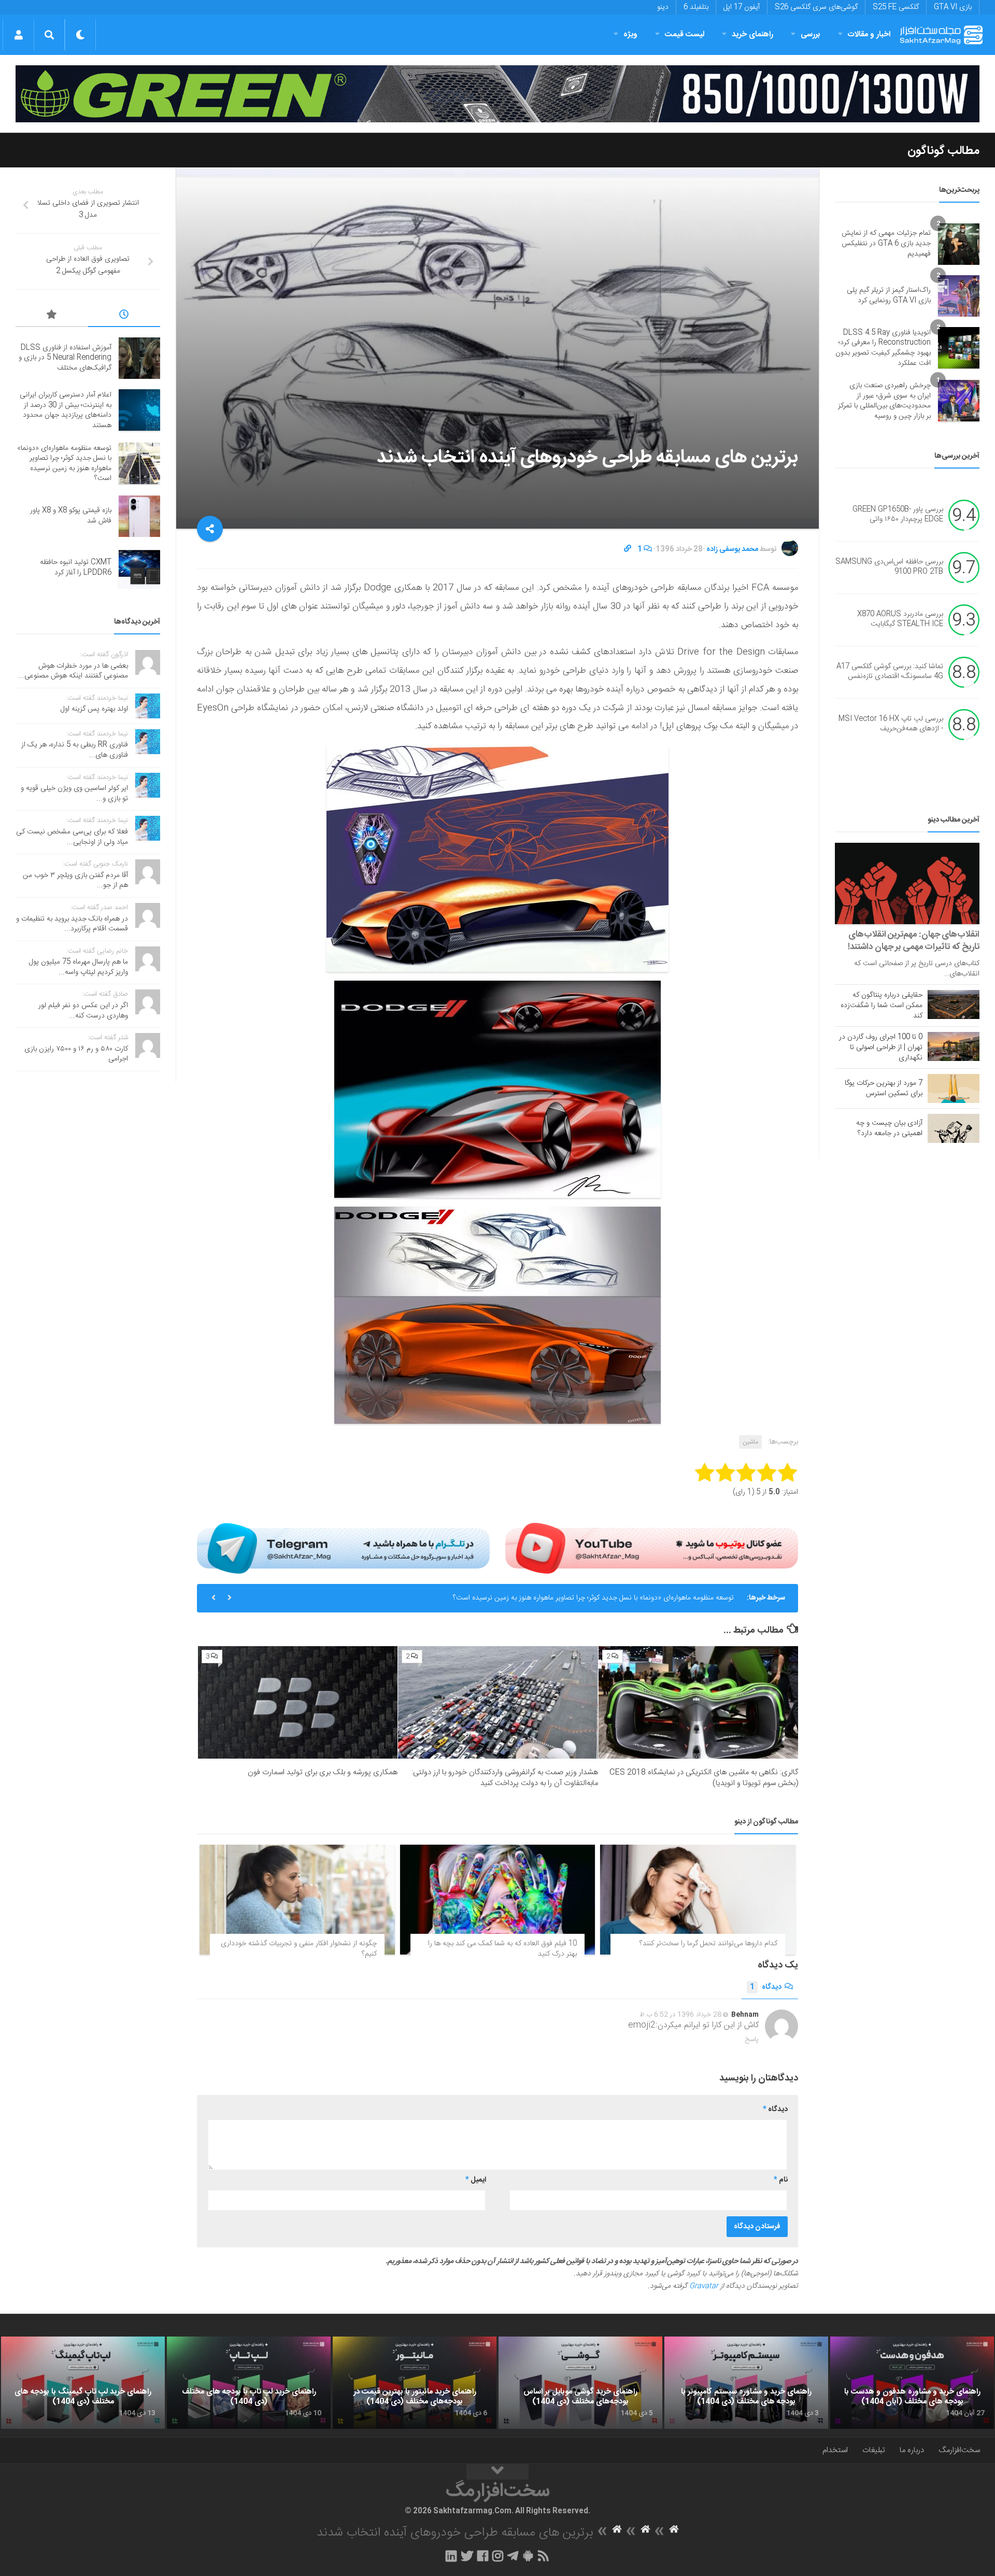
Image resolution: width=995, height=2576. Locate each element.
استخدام (835, 2450)
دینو (663, 7)
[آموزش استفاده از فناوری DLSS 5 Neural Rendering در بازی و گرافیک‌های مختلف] (139, 358)
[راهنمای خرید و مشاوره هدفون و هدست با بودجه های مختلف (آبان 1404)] (912, 2383)
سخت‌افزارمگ (959, 2450)
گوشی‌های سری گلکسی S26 (816, 7)
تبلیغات (874, 2450)
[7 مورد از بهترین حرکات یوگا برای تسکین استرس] (954, 1088)
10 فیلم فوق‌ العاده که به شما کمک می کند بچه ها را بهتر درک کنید (502, 1949)
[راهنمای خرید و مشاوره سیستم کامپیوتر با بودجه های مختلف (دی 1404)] (746, 2383)
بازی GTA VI (953, 7)
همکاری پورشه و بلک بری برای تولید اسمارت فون (323, 1772)
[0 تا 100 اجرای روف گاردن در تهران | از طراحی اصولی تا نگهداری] (954, 1046)
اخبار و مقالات (869, 34)
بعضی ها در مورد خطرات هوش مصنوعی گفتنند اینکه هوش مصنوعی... (73, 671)
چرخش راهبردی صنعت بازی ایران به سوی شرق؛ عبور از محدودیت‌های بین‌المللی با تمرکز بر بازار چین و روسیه (884, 401)
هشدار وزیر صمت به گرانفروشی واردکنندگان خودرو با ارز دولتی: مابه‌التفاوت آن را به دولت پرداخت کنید (505, 1778)
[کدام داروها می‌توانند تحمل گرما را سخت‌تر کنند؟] (698, 1900)
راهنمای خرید (752, 34)
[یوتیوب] (652, 1548)
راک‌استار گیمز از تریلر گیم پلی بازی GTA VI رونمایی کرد (889, 295)
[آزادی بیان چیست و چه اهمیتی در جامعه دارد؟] (954, 1128)
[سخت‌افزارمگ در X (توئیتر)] (467, 2556)
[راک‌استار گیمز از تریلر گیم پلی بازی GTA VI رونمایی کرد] (959, 296)
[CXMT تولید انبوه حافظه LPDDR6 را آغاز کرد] (139, 568)
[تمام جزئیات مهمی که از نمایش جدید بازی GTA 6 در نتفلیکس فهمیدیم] (959, 244)
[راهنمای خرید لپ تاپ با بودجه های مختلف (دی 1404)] (249, 2383)
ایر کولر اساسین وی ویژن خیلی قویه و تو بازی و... (74, 794)
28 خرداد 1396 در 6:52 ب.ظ (680, 2015)
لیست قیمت (685, 34)
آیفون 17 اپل (742, 7)
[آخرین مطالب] (124, 316)
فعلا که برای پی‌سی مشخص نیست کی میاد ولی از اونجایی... (72, 837)
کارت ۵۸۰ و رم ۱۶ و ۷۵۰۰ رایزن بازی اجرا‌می (76, 1054)
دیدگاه (766, 1987)
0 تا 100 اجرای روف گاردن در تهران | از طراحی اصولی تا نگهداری (881, 1048)
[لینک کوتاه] (628, 549)
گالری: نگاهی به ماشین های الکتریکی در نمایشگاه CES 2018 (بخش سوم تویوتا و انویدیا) (704, 1778)
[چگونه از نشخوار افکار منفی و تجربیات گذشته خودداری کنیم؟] (297, 1900)
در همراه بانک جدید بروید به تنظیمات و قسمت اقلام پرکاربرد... (72, 924)
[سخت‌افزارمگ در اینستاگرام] (498, 2556)
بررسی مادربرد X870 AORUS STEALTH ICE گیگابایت (900, 619)
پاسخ (752, 2040)
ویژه (630, 34)
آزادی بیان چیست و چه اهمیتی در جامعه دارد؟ (889, 1128)
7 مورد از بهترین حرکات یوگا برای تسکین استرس (884, 1088)
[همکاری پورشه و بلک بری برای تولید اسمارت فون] (298, 1702)
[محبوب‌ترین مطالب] (52, 316)
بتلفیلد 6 (696, 7)
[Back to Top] (497, 2472)
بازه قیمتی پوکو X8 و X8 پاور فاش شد (71, 516)
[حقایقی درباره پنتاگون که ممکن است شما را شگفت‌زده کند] (954, 1004)
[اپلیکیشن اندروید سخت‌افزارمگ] (528, 2556)
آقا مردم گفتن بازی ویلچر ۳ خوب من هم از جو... (75, 881)
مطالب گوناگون (943, 151)
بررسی (811, 34)
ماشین (750, 1442)
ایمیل (476, 2180)
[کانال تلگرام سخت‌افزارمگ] (513, 2556)
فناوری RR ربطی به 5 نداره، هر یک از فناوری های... (75, 750)
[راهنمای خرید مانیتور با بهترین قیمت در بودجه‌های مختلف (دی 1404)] (415, 2383)
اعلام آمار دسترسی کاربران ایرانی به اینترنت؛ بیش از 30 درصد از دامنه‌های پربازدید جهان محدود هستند (66, 410)
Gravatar (704, 2286)
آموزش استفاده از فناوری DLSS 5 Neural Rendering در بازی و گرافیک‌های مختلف (65, 358)
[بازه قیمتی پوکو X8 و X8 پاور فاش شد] (139, 516)
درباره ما (912, 2450)
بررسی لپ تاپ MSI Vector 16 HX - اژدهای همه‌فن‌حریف (891, 724)
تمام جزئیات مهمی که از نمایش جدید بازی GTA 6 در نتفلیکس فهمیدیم (886, 243)
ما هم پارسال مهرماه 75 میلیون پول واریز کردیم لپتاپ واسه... (79, 967)
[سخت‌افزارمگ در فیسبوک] (483, 2556)
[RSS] (544, 2556)
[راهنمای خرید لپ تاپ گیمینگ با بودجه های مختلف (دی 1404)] (83, 2383)
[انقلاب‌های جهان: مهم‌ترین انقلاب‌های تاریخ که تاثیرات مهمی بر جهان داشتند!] (907, 883)
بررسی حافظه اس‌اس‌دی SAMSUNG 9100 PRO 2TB (889, 567)
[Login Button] (18, 35)
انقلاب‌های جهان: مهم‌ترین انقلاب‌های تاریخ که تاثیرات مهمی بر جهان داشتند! (914, 941)
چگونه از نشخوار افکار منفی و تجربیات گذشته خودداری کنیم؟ (299, 1949)
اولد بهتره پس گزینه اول (94, 709)
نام (781, 2180)
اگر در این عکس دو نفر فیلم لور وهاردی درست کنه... (83, 1011)
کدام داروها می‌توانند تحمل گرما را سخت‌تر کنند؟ (708, 1944)
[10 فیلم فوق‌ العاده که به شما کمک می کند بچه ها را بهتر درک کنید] (498, 1900)
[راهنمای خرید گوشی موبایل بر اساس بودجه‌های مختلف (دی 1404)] (580, 2383)
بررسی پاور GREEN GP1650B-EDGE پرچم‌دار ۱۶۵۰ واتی (898, 515)
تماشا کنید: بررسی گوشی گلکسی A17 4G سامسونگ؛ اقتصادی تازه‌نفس (890, 672)
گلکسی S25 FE (896, 7)
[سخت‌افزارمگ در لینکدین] (451, 2556)
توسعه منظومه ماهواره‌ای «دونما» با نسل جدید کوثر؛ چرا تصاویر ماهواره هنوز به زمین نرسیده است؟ (593, 1598)
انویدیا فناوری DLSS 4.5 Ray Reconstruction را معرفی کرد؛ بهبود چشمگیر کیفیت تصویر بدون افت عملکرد (883, 348)
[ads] (497, 94)
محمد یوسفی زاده (732, 549)
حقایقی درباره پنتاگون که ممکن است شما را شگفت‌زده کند (882, 1006)
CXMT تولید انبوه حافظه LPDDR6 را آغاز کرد (76, 568)
